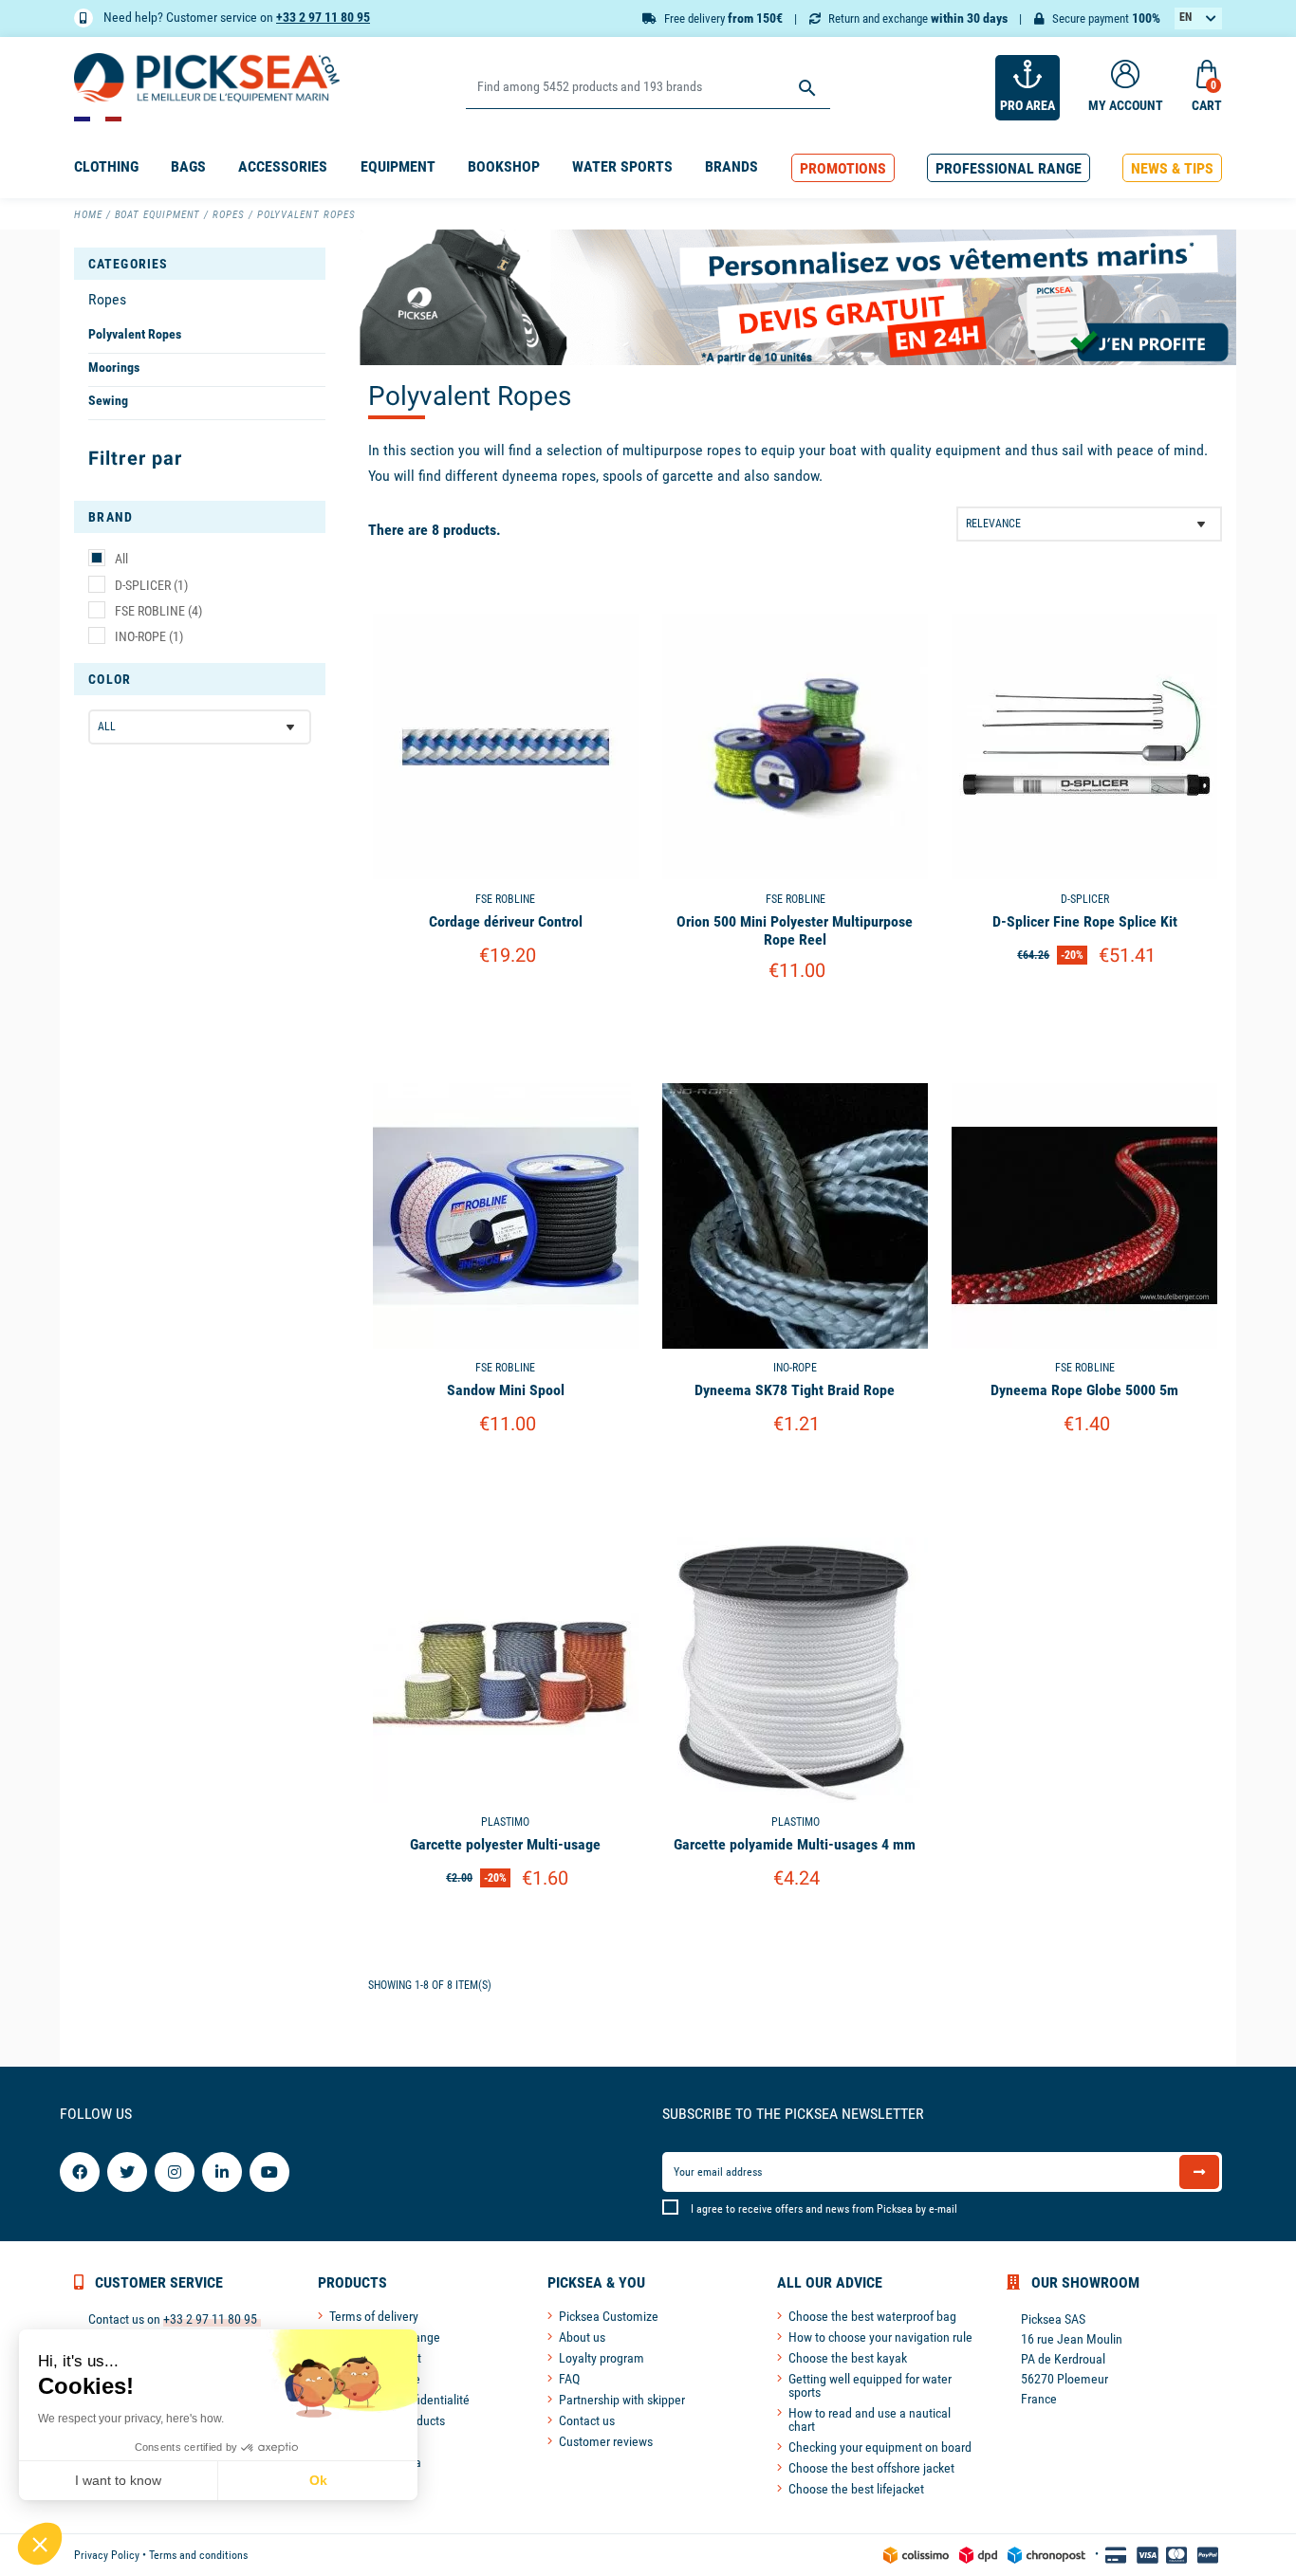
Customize (505, 1004)
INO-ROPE (149, 636)
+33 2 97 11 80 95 (323, 17)
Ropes (107, 299)
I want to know (118, 2480)
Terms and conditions (198, 2555)
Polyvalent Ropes (135, 334)
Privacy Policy (107, 2555)
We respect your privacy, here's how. (131, 2419)
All (121, 559)
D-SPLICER (151, 585)
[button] (843, 168)
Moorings (114, 367)
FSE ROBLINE (158, 611)
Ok (318, 2480)
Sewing (108, 400)
